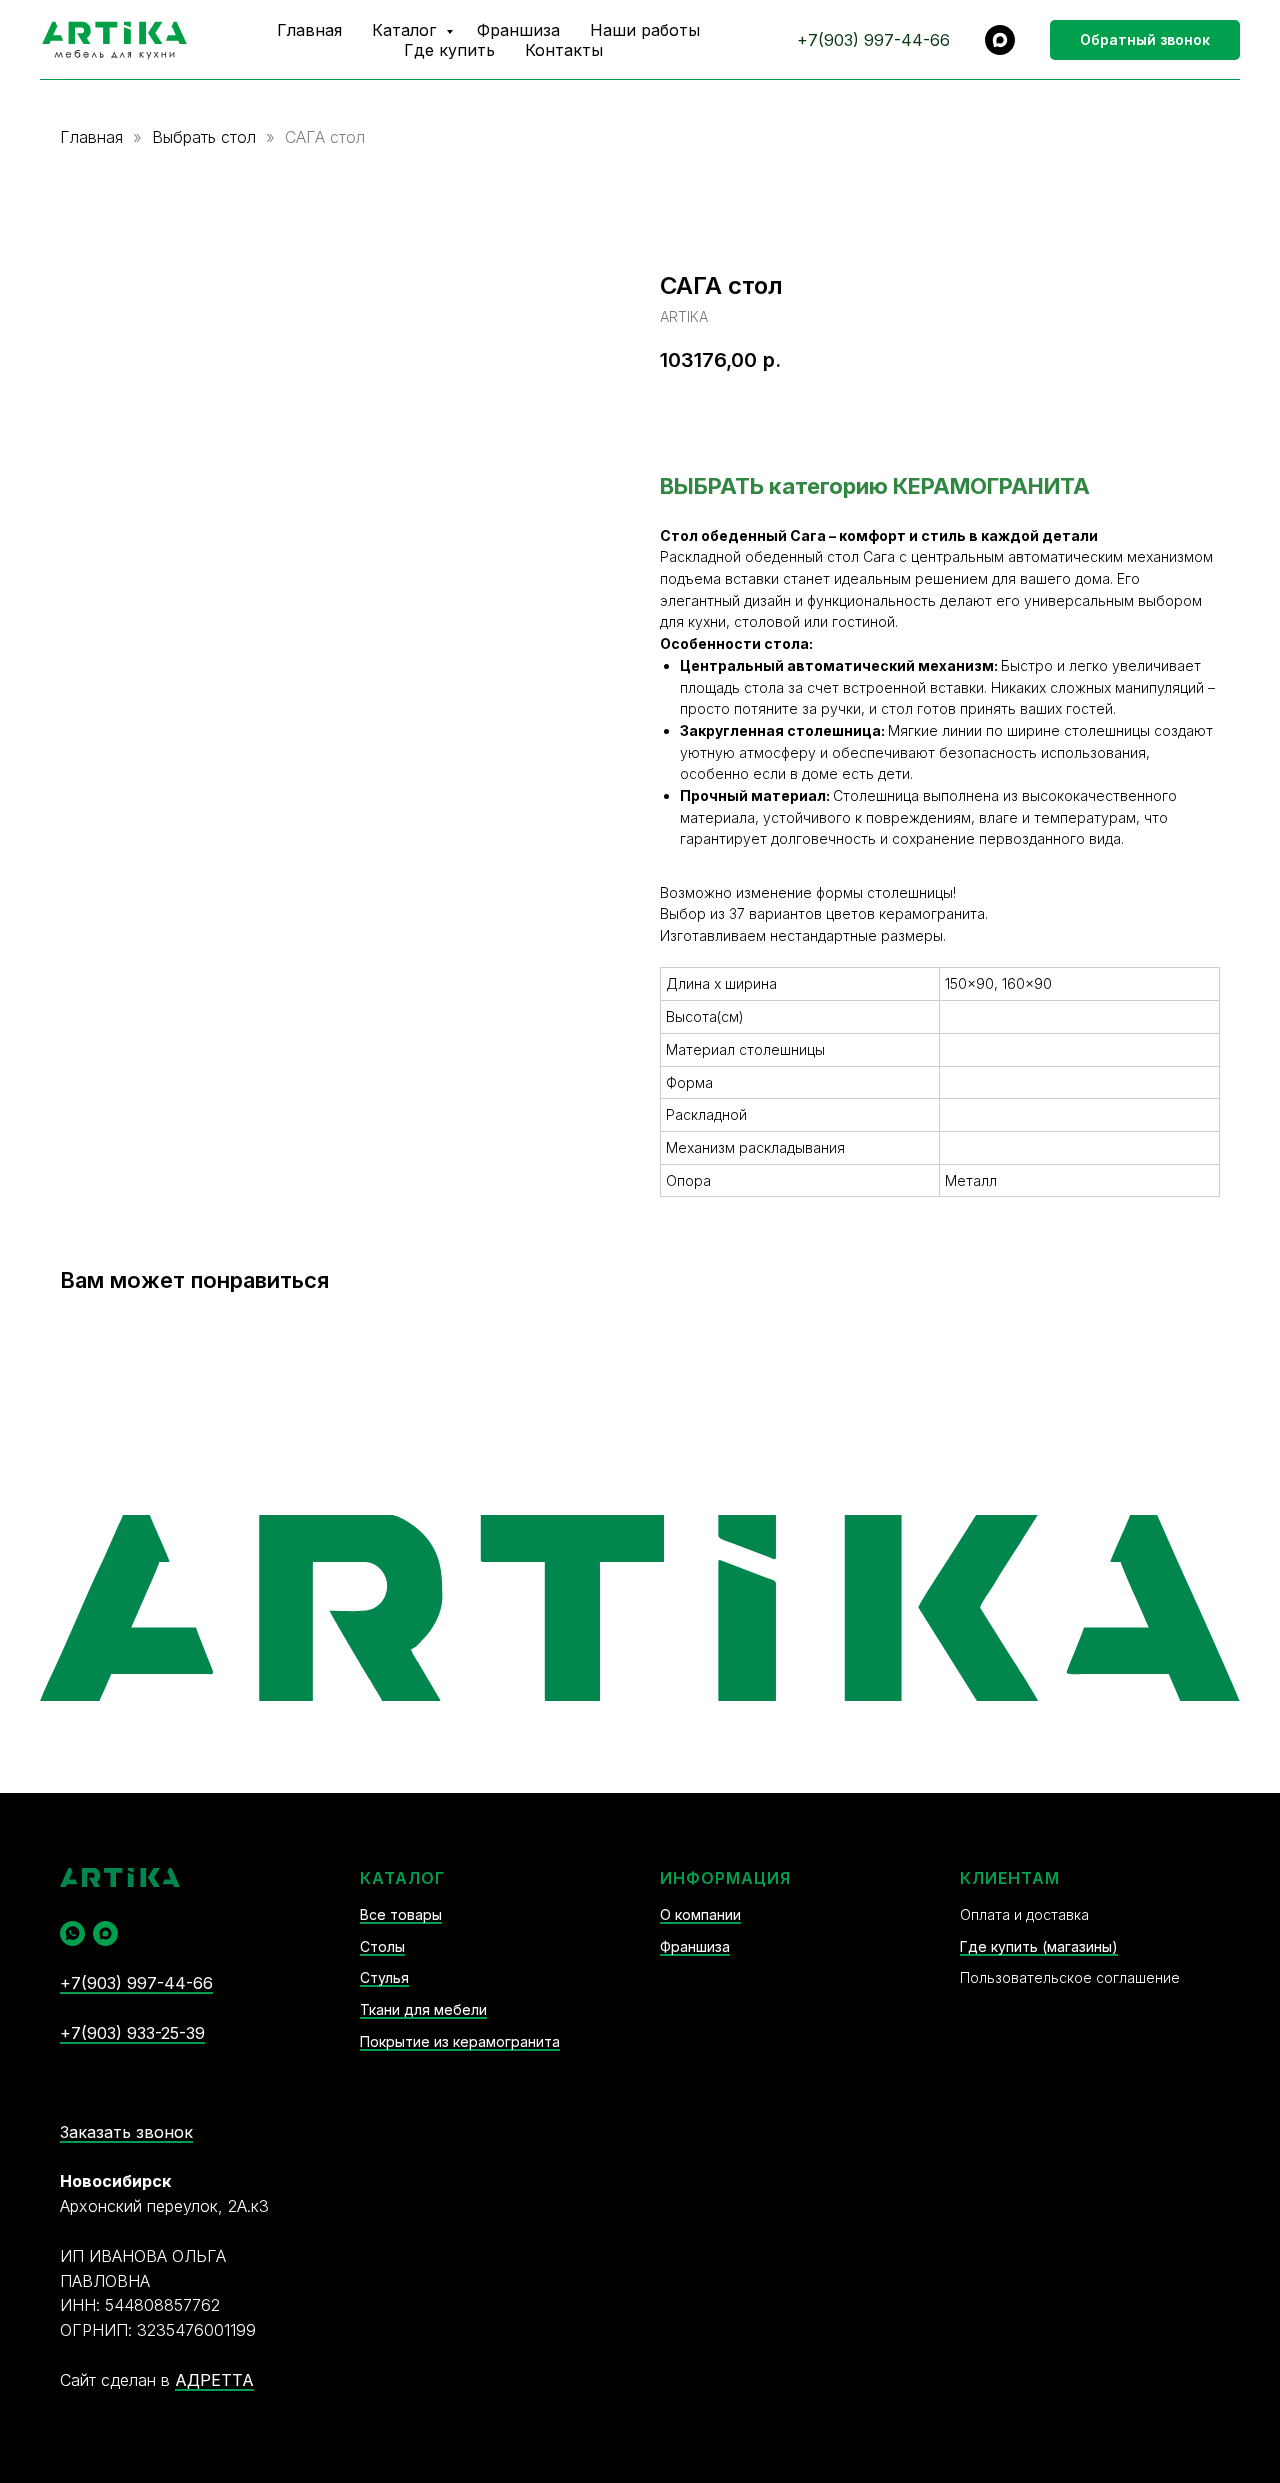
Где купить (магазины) (1039, 1946)
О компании (700, 1914)
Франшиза (518, 30)
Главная (309, 30)
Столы (382, 1946)
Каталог (406, 30)
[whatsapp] (72, 1933)
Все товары (401, 1914)
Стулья (384, 1977)
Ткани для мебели (423, 2009)
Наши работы (645, 30)
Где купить (449, 50)
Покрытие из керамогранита (460, 2041)
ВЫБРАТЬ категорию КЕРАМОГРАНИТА (875, 486)
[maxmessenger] (1000, 40)
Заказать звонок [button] (126, 2132)
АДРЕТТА (214, 2380)
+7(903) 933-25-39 (132, 2033)
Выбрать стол (206, 137)
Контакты (564, 50)
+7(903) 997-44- (863, 40)
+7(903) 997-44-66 (136, 1983)
